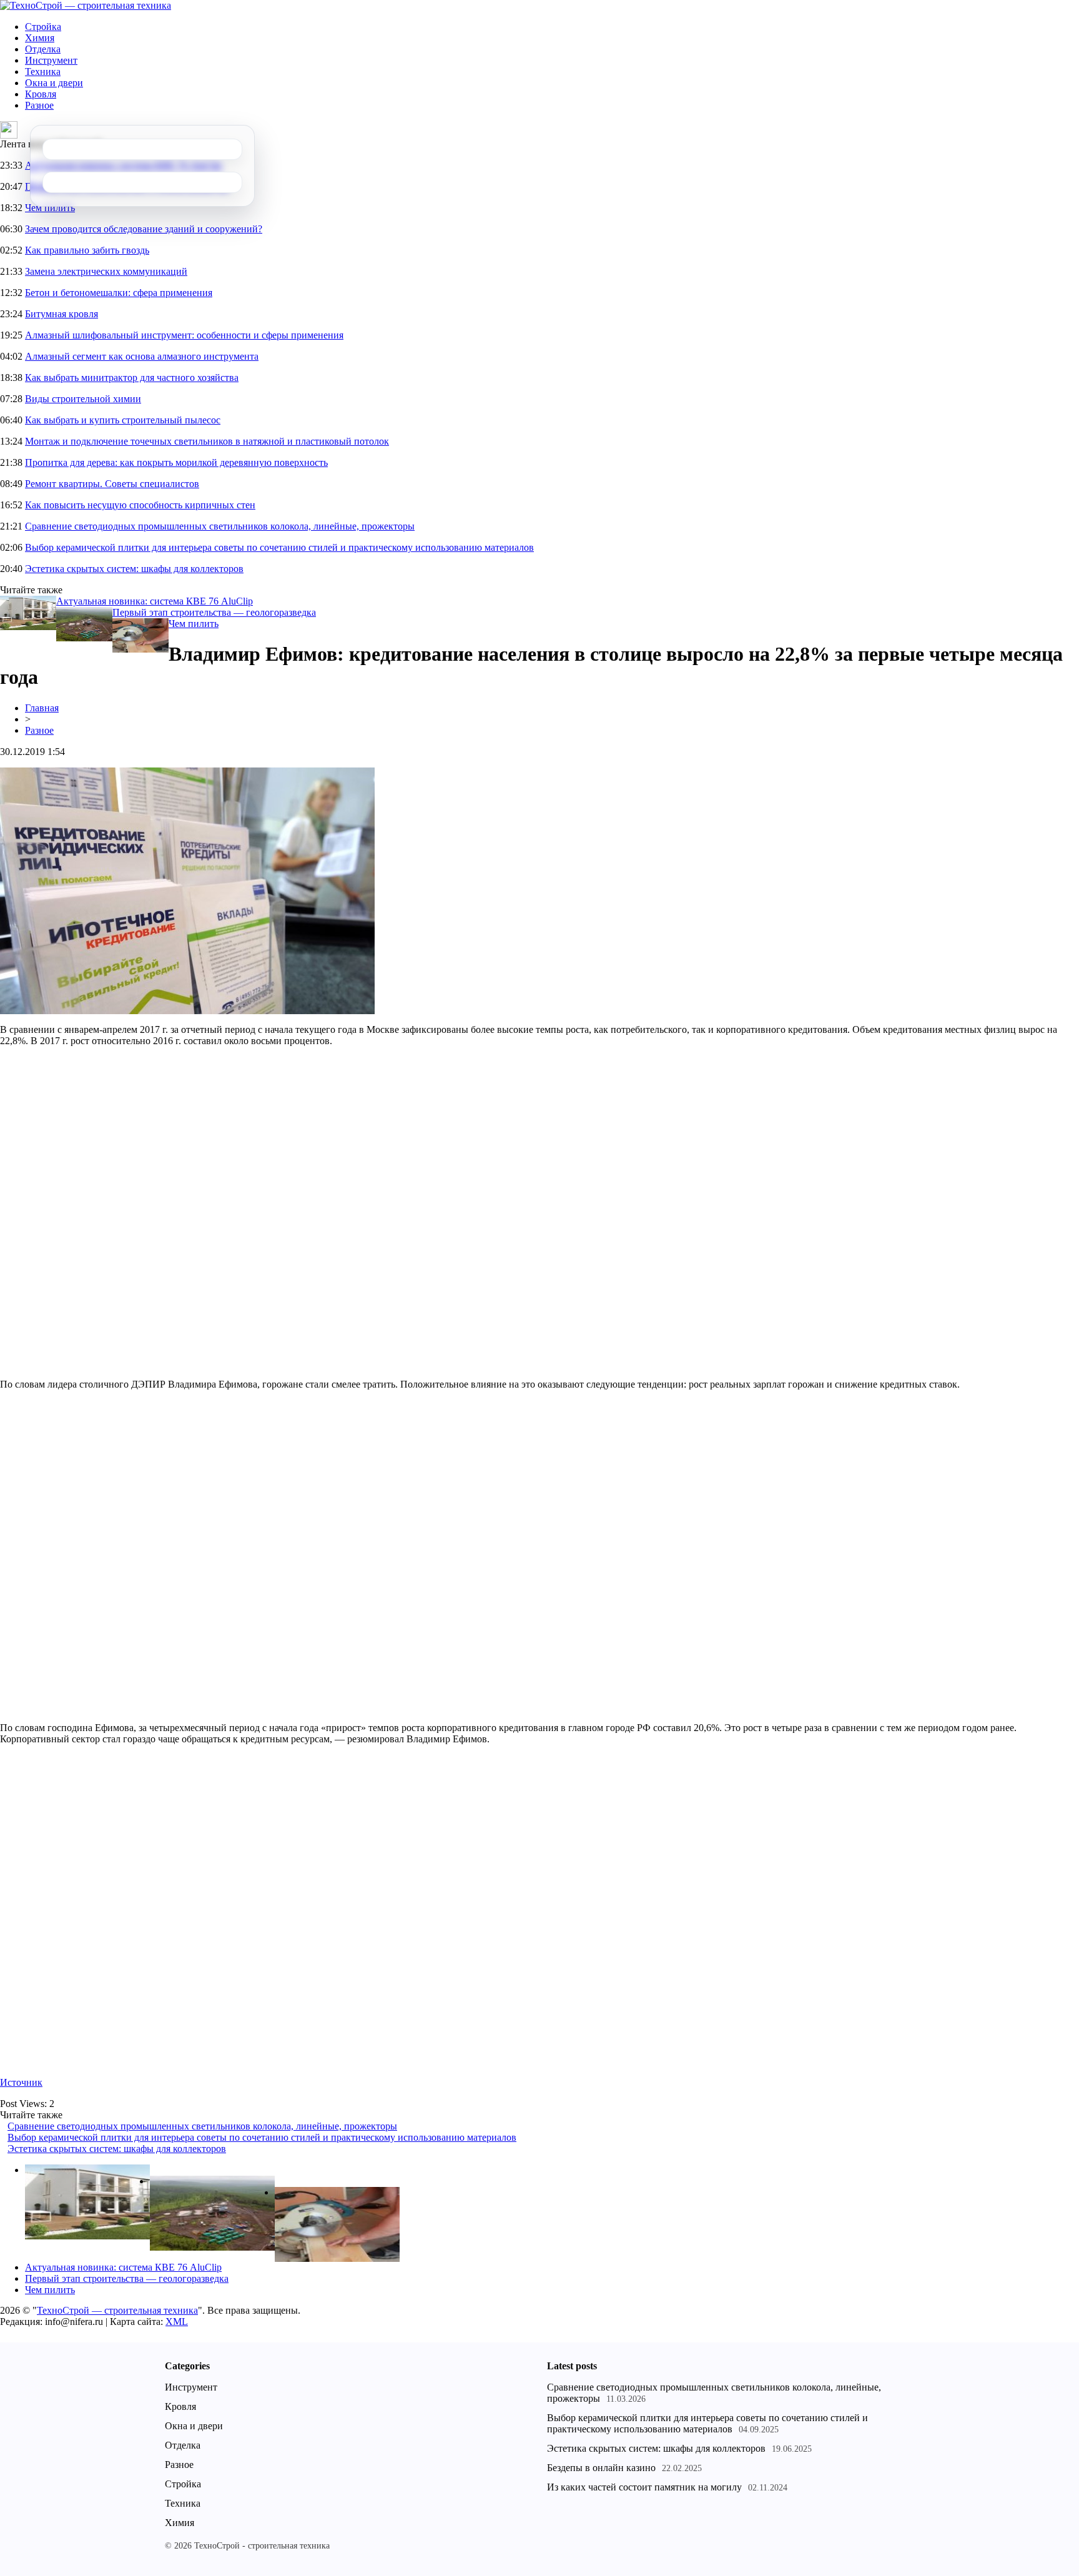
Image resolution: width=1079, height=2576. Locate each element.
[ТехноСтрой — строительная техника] (86, 5)
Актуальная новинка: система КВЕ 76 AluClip (155, 601)
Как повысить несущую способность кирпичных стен (140, 505)
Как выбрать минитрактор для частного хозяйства (132, 378)
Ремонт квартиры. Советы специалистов (112, 484)
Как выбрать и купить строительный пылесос (123, 420)
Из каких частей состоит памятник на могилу (644, 2487)
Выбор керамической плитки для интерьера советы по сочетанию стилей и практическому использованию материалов (279, 547)
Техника (43, 72)
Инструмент (51, 60)
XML (177, 2322)
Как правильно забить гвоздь (87, 250)
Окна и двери (54, 83)
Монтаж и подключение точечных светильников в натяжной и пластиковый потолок (207, 441)
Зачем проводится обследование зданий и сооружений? (144, 229)
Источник (21, 2082)
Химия (40, 38)
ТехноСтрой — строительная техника (117, 2310)
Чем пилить (50, 208)
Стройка (43, 27)
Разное (39, 105)
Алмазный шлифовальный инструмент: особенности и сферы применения (184, 335)
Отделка (43, 49)
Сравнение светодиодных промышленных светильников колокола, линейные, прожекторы (220, 526)
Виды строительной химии (83, 399)
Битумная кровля (62, 314)
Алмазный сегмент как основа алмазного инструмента (142, 356)
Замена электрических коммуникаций (106, 271)
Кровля (41, 94)
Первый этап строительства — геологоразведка (214, 612)
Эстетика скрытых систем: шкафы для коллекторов (134, 569)
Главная (42, 708)
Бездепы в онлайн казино (601, 2468)
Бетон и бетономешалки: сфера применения (119, 293)
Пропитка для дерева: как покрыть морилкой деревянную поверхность (176, 462)
